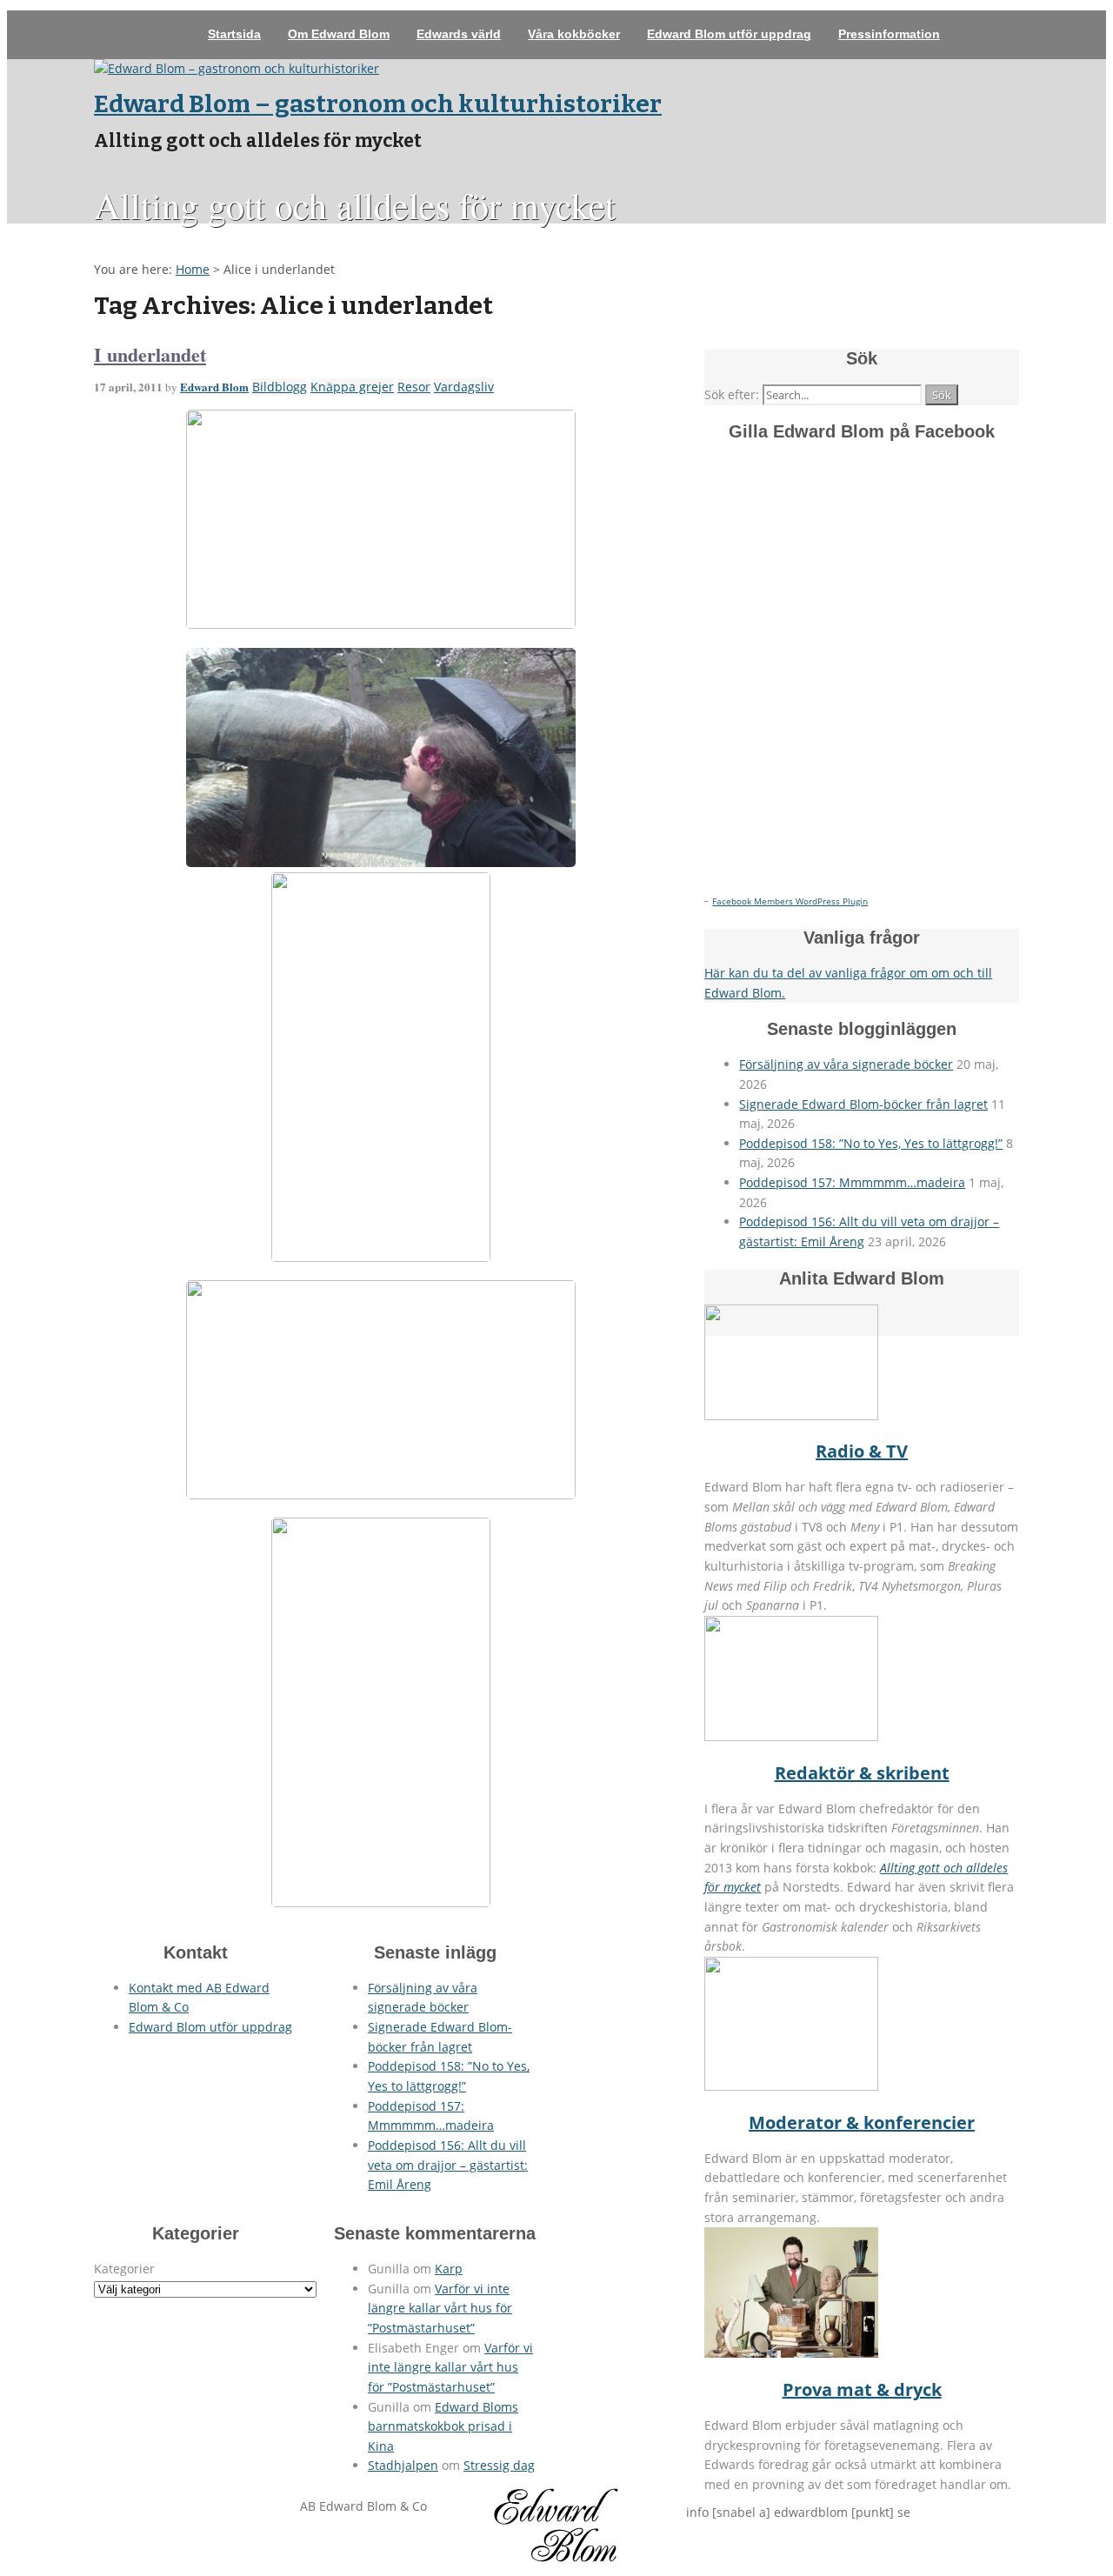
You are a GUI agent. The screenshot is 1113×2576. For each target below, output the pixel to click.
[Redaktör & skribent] (791, 1736)
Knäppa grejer (352, 387)
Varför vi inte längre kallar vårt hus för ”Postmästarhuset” (440, 2308)
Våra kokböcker (574, 34)
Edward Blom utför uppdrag (729, 34)
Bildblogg (280, 387)
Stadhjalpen (403, 2465)
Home (193, 269)
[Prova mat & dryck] (791, 2353)
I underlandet (150, 354)
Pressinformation (889, 34)
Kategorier (124, 2269)
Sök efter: (732, 394)
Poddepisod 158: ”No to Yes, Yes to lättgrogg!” (871, 1143)
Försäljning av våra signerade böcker (846, 1064)
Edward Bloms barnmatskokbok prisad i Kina (443, 2426)
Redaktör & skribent (862, 1773)
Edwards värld (459, 34)
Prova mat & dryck (862, 2389)
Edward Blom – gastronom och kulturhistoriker (378, 104)
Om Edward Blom (339, 34)
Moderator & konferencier (862, 2122)
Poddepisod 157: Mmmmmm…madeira (852, 1182)
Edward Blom (214, 387)
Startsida (234, 34)
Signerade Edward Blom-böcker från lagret (863, 1104)
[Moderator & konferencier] (791, 2086)
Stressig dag (499, 2465)
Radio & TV (862, 1451)
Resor (414, 387)
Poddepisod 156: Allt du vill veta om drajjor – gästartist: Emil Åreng (448, 2165)
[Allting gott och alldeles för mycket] (237, 68)
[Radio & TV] (791, 1415)
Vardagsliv (464, 387)
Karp (449, 2269)
